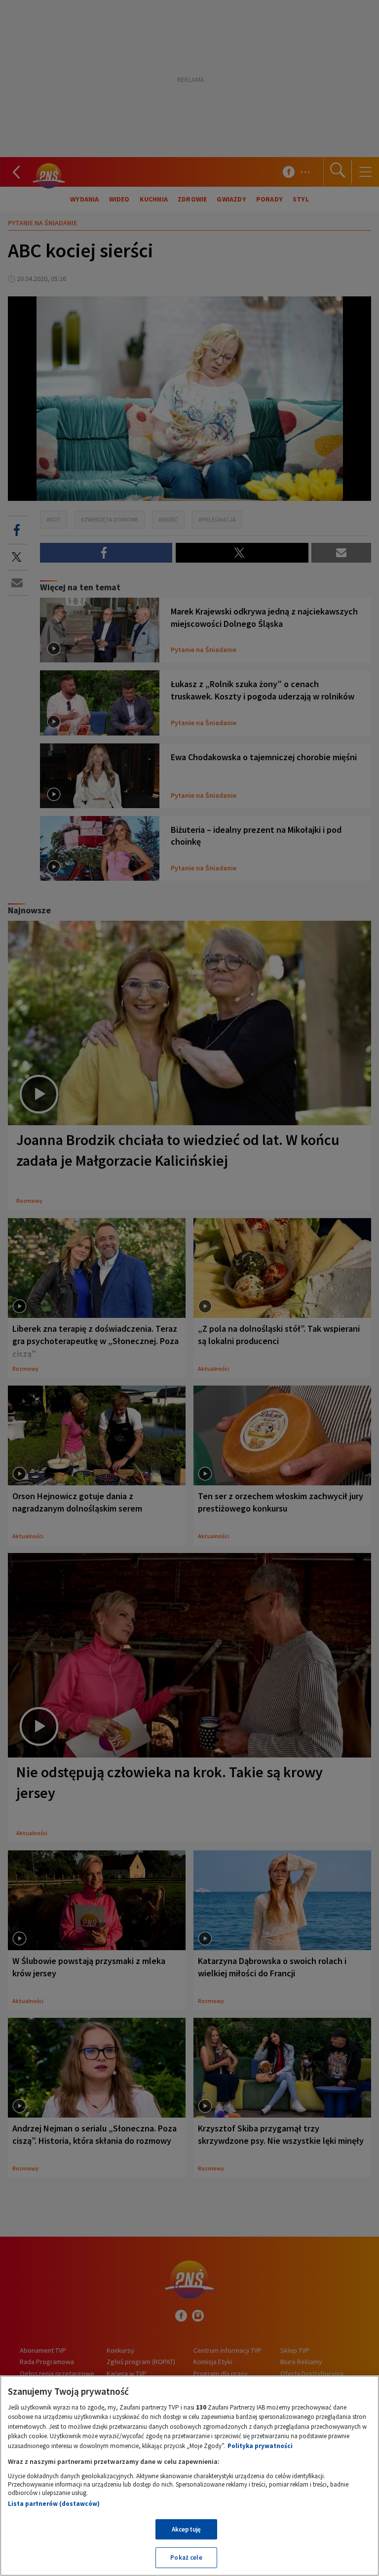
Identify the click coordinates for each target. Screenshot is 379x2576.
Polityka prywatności (260, 2446)
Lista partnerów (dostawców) (54, 2504)
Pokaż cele (186, 2557)
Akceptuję (186, 2529)
